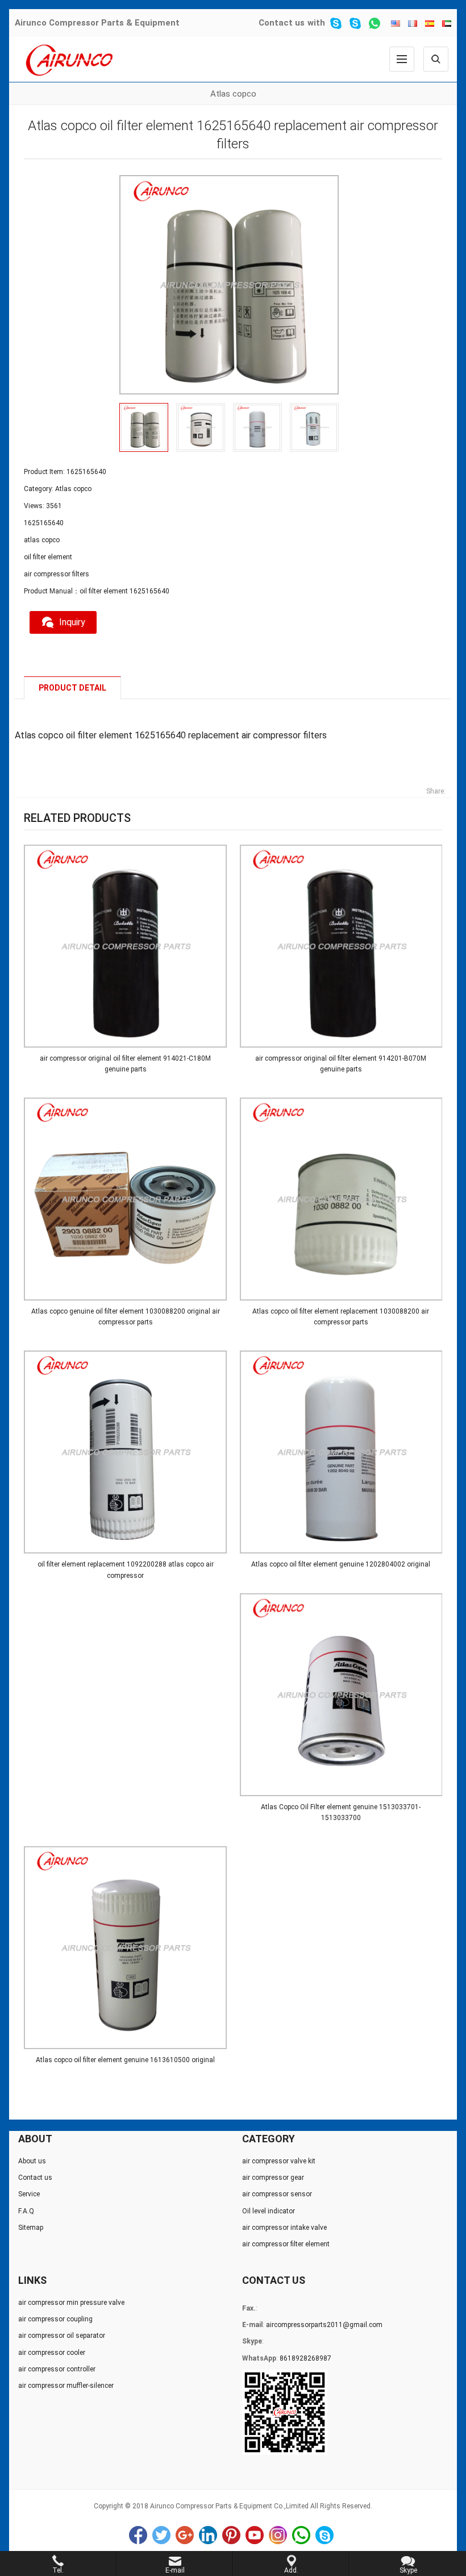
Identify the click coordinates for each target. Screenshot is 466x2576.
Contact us (282, 23)
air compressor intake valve (284, 2228)
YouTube (255, 2535)
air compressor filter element (286, 2244)
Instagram (278, 2535)
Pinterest (231, 2535)
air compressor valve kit (279, 2161)
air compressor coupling (55, 2319)
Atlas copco (233, 94)
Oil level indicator (269, 2211)
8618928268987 (305, 2358)
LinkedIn (208, 2535)
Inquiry (72, 622)
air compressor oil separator (62, 2336)
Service (29, 2194)
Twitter (161, 2535)
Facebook (138, 2535)
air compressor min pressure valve (71, 2303)
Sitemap (31, 2228)
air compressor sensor (277, 2194)
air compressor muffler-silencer (66, 2386)
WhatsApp (301, 2535)
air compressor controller (57, 2369)
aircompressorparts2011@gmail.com (324, 2325)
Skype (324, 2535)
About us (32, 2161)
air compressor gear (273, 2178)
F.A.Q (26, 2211)
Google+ (185, 2535)
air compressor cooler (52, 2353)
